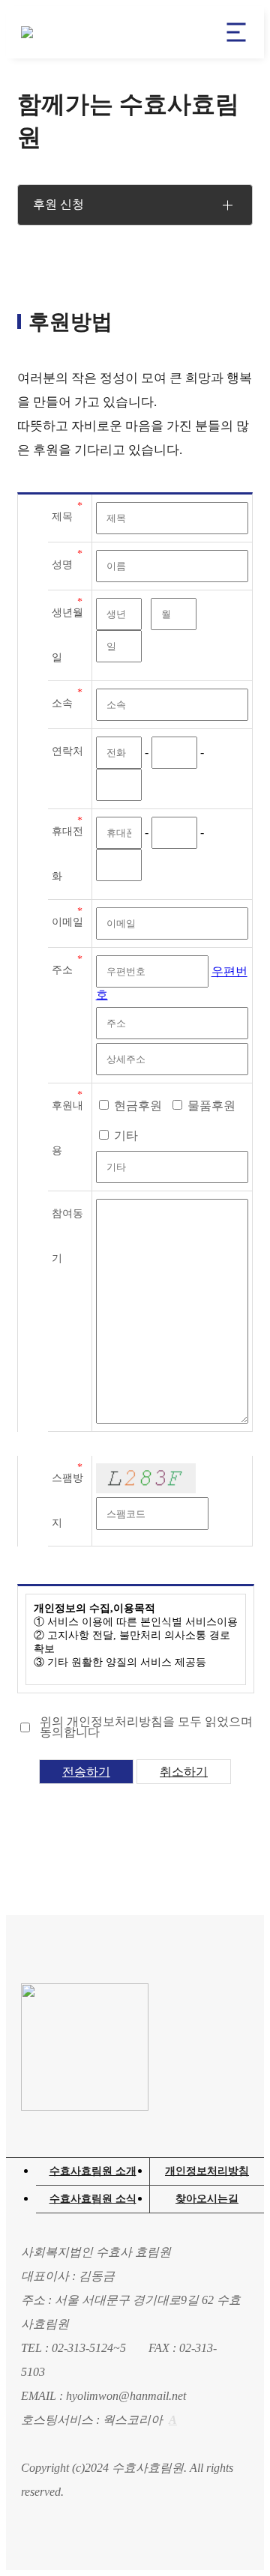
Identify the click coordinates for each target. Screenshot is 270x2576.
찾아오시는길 (207, 2199)
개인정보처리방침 (207, 2171)
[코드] (146, 1478)
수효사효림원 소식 (93, 2199)
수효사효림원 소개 (93, 2171)
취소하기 (184, 1772)
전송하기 (86, 1772)
